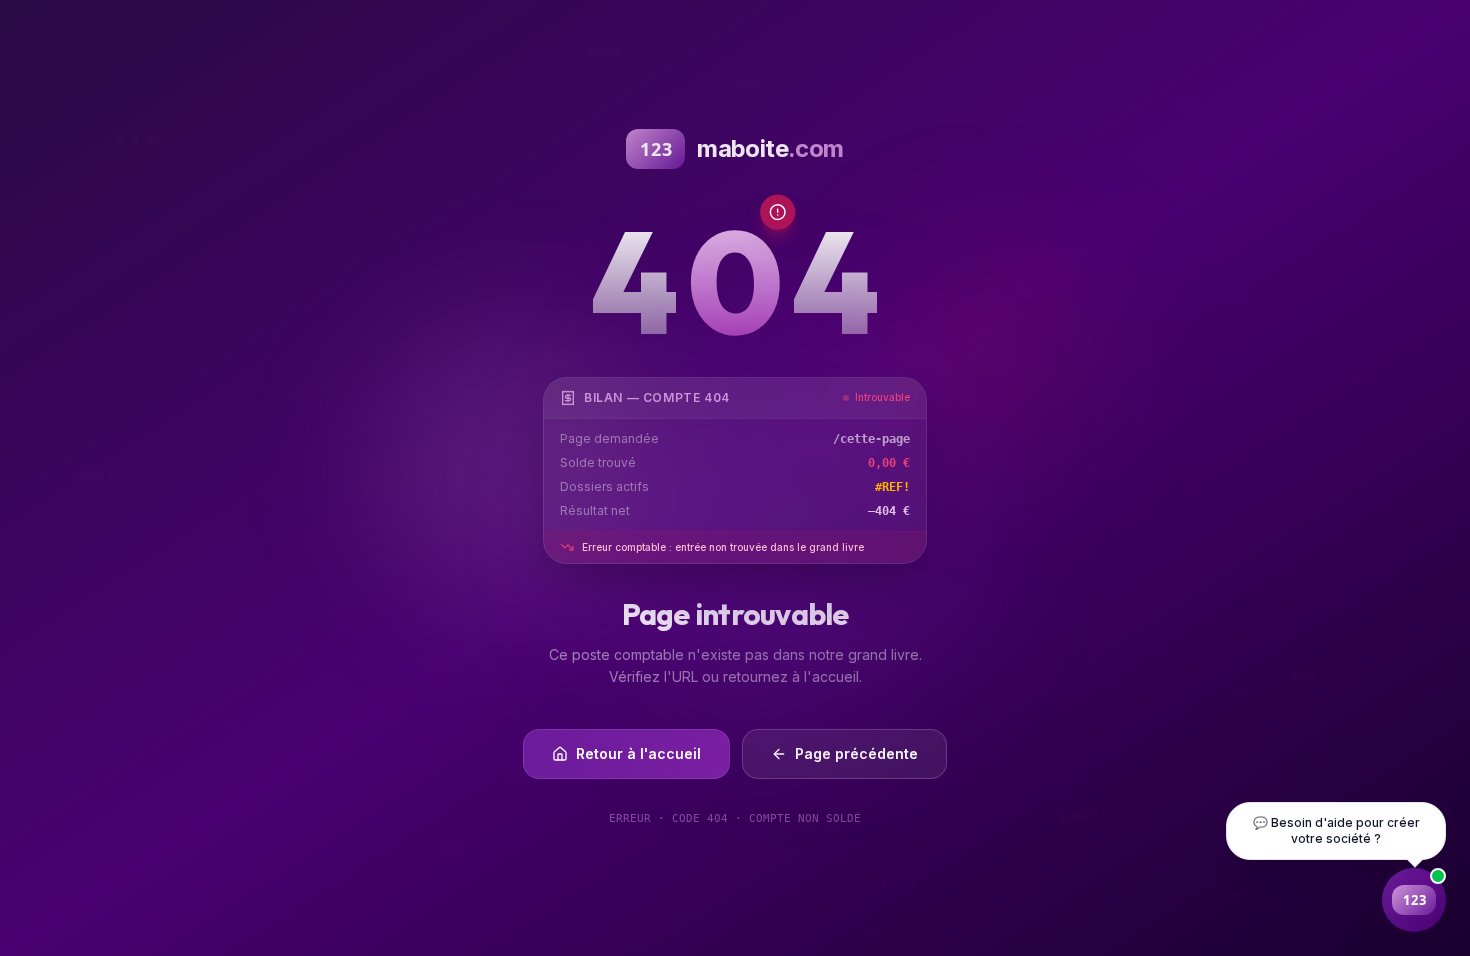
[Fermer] (1364, 900)
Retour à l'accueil (638, 753)
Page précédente (856, 753)
